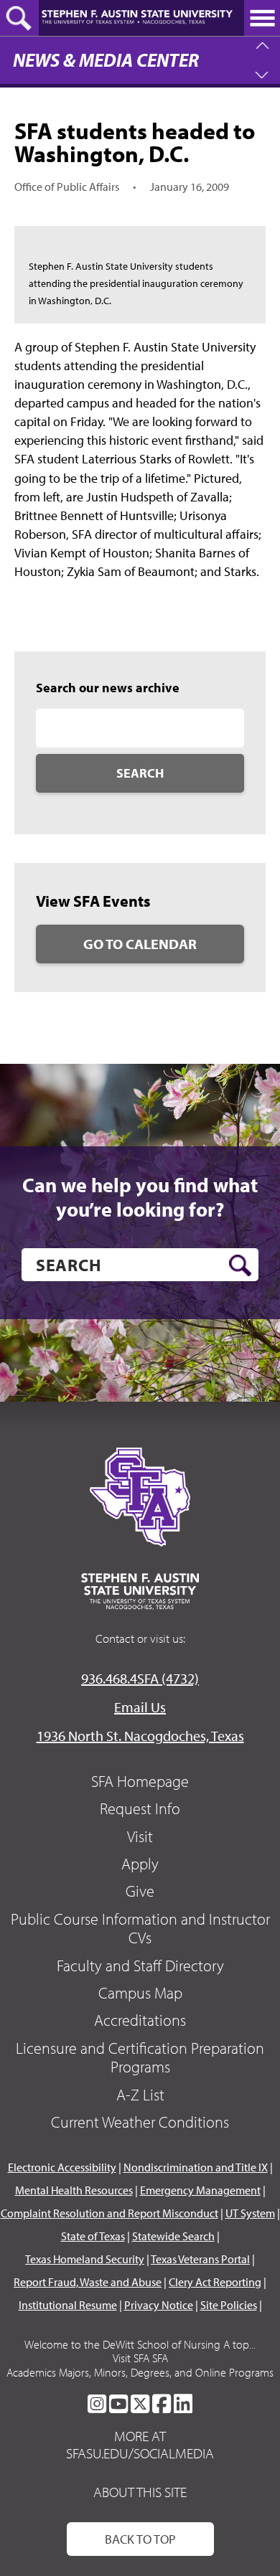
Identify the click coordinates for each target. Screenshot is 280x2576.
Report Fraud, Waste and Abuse (88, 2282)
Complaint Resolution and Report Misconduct (109, 2213)
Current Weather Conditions (140, 2122)
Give (140, 1891)
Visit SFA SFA (140, 2358)
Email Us (140, 1707)
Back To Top (140, 2539)
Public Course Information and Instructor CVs (140, 1928)
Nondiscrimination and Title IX (196, 2167)
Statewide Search (173, 2236)
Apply (140, 1864)
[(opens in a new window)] (97, 2404)
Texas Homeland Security (85, 2259)
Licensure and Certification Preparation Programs (140, 2057)
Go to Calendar (140, 944)
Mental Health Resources (74, 2190)
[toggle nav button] (262, 18)
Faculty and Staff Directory (140, 1966)
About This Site (140, 2492)
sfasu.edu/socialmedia (140, 2453)
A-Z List (140, 2095)
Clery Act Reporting (215, 2282)
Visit (140, 1836)
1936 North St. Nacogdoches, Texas (140, 1736)
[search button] (240, 1265)
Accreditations (140, 2020)
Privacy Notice (159, 2305)
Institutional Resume (68, 2305)
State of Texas (93, 2236)
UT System (250, 2213)
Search (140, 773)
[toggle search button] (19, 18)
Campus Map (140, 1993)
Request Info (140, 1808)
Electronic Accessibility (62, 2167)
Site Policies (229, 2305)
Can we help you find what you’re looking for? (140, 1197)
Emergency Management (200, 2190)
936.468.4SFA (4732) (140, 1678)
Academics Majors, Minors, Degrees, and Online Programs (140, 2372)
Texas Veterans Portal (200, 2259)
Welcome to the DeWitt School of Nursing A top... (140, 2344)
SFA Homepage (140, 1781)
